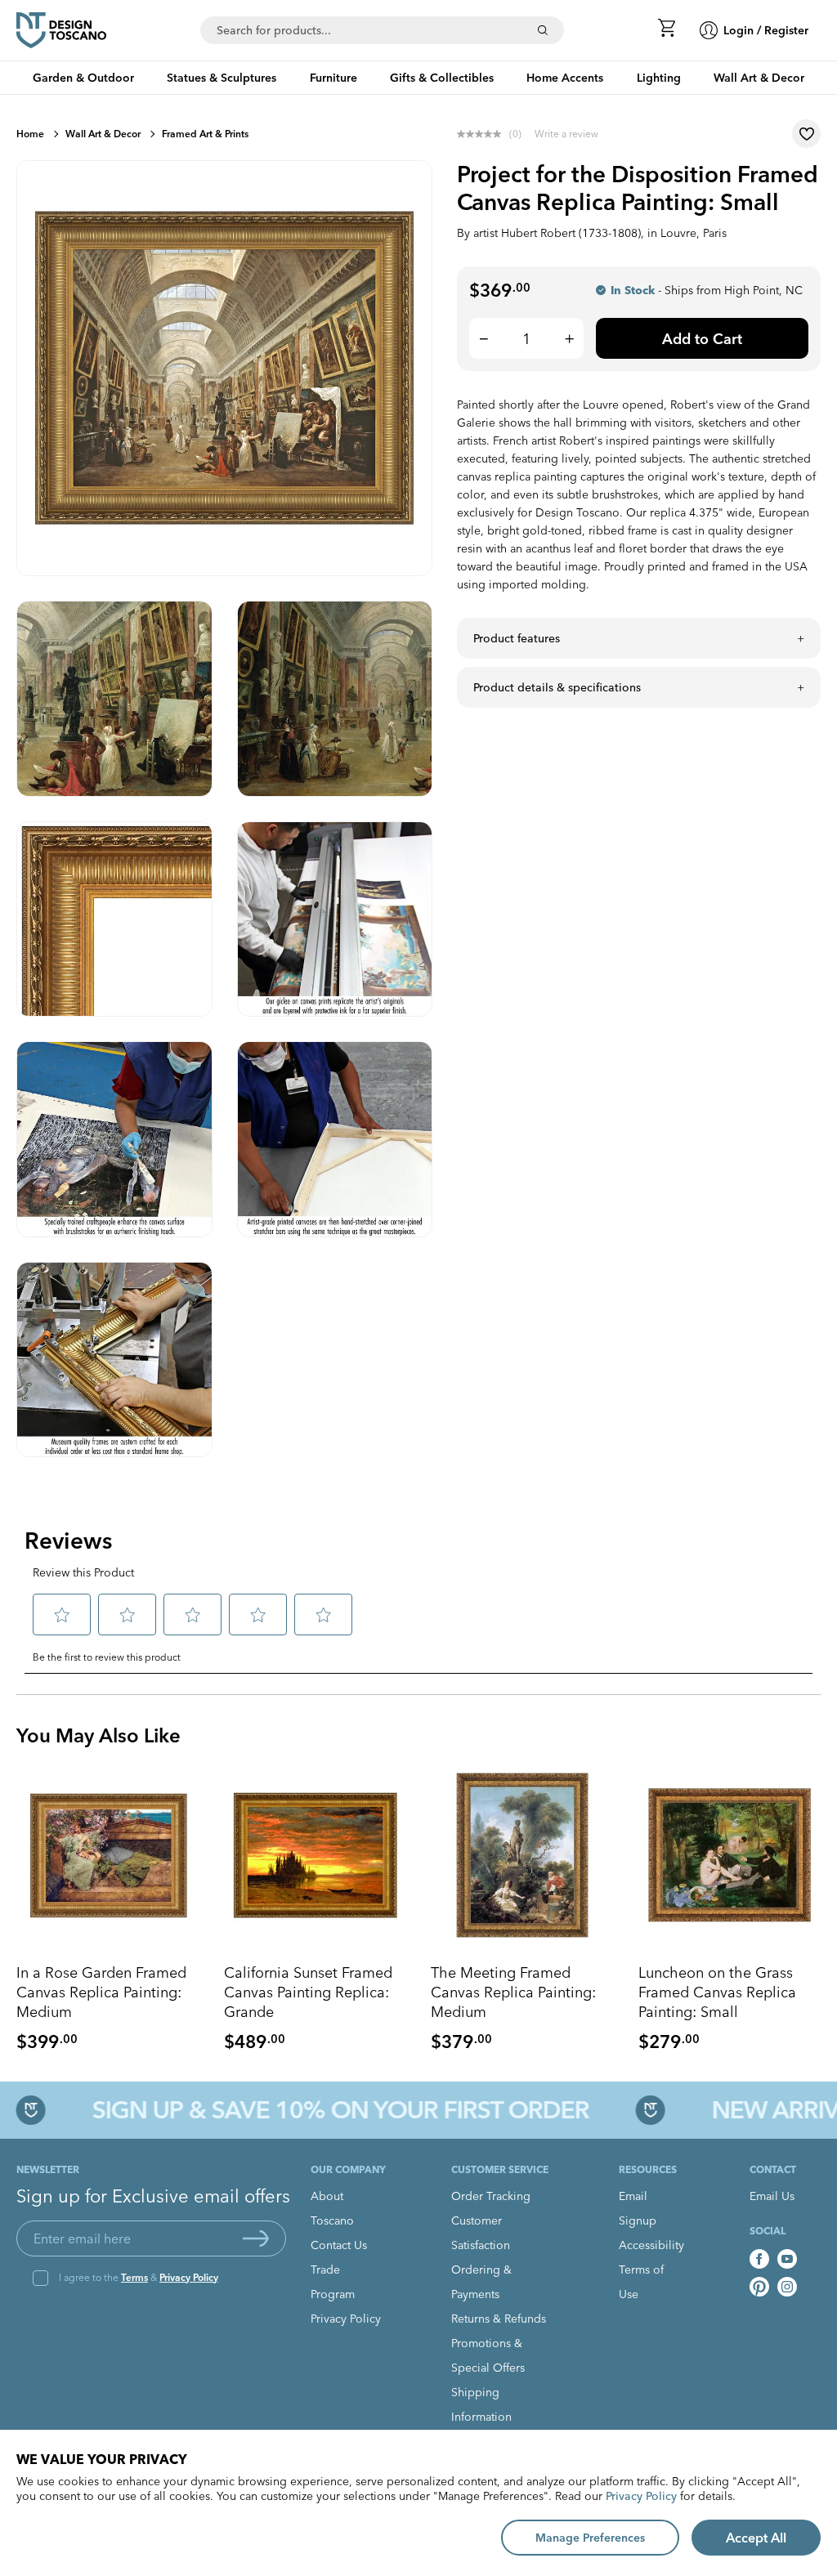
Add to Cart (702, 339)
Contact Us (339, 2245)
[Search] (543, 30)
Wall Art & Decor (103, 134)
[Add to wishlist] (806, 134)
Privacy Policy (189, 2277)
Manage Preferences (590, 2538)
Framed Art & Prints (205, 134)
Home (30, 134)
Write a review (566, 134)
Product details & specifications (557, 687)
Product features (517, 638)
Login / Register (766, 30)
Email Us (772, 2196)
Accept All (756, 2538)
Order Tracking (491, 2196)
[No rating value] (483, 134)
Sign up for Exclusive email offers (153, 2196)
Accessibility (651, 2245)
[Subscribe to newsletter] (256, 2238)
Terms (134, 2277)
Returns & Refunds (499, 2319)
